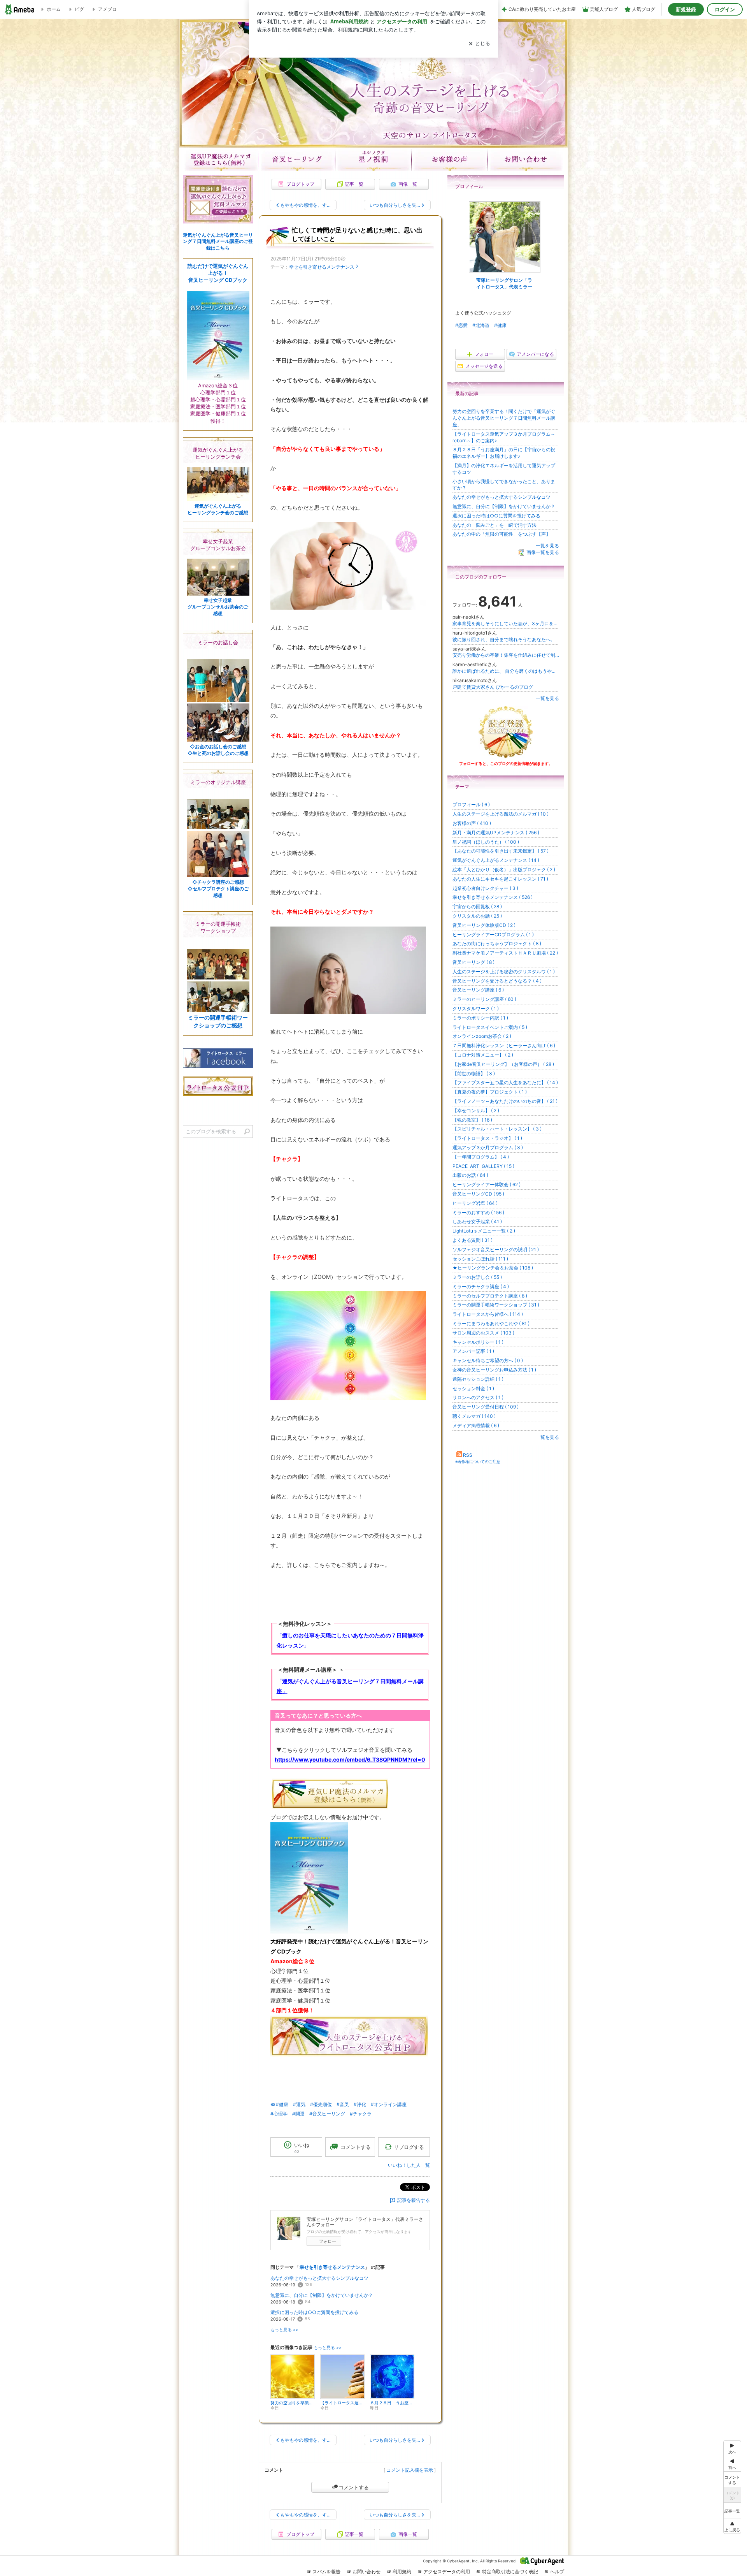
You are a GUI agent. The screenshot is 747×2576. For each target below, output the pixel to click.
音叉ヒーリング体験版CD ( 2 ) (484, 925)
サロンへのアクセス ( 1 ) (478, 1397)
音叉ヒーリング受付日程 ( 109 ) (486, 1407)
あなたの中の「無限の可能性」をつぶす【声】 (502, 534)
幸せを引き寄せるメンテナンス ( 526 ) (493, 897)
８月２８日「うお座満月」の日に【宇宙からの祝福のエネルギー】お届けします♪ (504, 453)
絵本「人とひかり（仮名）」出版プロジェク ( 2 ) (504, 870)
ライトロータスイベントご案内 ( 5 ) (490, 1027)
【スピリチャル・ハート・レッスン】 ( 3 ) (497, 1129)
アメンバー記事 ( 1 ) (473, 1351)
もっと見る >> (284, 2330)
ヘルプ (557, 2572)
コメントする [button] (356, 2147)
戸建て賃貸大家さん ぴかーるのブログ (493, 687)
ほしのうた (373, 159)
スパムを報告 (326, 2572)
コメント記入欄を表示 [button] (410, 2470)
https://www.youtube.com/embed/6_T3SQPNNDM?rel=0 (350, 1759)
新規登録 (686, 9)
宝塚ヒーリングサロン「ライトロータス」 (373, 83)
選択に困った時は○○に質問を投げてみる (314, 2312)
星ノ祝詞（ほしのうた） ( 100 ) (486, 842)
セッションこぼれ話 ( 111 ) (480, 1259)
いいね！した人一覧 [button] (409, 2165)
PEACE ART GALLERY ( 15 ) (483, 1166)
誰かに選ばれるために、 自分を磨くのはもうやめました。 (506, 671)
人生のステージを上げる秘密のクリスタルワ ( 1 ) (504, 971)
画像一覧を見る (543, 552)
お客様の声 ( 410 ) (472, 823)
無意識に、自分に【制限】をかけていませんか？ (322, 2295)
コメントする (354, 2487)
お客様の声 (450, 159)
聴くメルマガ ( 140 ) (474, 1416)
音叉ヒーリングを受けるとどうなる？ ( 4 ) (497, 981)
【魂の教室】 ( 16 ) (472, 1120)
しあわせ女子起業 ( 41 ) (477, 1221)
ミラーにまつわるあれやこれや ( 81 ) (491, 1323)
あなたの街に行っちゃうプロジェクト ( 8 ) (497, 943)
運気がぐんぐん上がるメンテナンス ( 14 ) (496, 860)
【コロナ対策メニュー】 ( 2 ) (483, 1055)
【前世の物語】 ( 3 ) (474, 1073)
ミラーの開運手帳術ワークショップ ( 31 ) (496, 1305)
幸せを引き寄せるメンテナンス (322, 267)
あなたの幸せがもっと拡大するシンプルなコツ (319, 2278)
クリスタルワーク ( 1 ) (476, 1008)
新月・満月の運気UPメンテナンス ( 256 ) (496, 833)
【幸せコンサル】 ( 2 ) (476, 1110)
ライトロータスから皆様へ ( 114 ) (488, 1314)
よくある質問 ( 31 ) (473, 1240)
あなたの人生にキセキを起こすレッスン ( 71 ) (500, 879)
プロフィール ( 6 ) (471, 804)
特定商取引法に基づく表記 (510, 2572)
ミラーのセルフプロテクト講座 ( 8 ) (490, 1296)
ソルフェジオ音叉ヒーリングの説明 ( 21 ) (496, 1249)
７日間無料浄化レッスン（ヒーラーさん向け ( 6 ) (504, 1045)
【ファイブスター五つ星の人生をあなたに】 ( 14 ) (505, 1082)
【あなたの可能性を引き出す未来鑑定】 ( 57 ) (501, 851)
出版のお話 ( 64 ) (470, 1175)
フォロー (328, 2241)
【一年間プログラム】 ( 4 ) (481, 1157)
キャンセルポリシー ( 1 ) (478, 1342)
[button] (732, 2526)
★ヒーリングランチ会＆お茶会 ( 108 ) (493, 1268)
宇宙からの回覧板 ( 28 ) (477, 906)
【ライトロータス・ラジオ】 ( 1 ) (487, 1138)
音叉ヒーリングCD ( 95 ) (478, 1194)
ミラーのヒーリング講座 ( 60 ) (484, 999)
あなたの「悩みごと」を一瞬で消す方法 (494, 525)
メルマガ (221, 159)
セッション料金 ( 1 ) (473, 1388)
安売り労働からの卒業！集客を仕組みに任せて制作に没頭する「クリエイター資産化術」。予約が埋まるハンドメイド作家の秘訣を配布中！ (506, 655)
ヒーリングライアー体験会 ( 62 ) (487, 1184)
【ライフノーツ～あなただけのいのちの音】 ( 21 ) (505, 1101)
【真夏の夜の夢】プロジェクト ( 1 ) (490, 1092)
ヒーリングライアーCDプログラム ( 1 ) (493, 935)
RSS (468, 1455)
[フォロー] (506, 732)
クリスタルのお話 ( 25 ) (477, 916)
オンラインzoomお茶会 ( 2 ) (482, 1036)
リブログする (409, 2147)
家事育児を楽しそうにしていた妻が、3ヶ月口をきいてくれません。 (506, 623)
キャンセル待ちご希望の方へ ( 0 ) (488, 1360)
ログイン (725, 9)
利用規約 (402, 2572)
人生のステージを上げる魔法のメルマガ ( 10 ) (501, 814)
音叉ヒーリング (297, 159)
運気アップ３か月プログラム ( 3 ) (488, 1147)
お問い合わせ (526, 159)
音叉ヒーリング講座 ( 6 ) (478, 990)
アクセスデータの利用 (447, 2572)
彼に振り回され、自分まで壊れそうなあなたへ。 (504, 639)
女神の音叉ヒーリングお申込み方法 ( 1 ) (494, 1370)
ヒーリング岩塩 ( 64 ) (475, 1203)
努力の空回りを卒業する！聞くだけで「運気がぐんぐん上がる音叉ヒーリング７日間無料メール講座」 (504, 418)
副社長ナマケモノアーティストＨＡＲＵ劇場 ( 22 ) (505, 953)
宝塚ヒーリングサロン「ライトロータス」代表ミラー (504, 283)
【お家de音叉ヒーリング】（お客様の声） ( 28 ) (503, 1064)
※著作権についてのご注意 (478, 1461)
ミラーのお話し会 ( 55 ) (477, 1277)
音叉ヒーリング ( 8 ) (473, 962)
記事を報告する (414, 2200)
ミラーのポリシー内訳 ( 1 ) (480, 1018)
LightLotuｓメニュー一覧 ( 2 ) (484, 1231)
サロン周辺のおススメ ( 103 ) (483, 1333)
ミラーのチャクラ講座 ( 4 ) (481, 1286)
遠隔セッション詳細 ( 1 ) (478, 1379)
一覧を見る (547, 546)
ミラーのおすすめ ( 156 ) (478, 1212)
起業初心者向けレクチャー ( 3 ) (485, 888)
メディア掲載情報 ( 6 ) (476, 1425)
